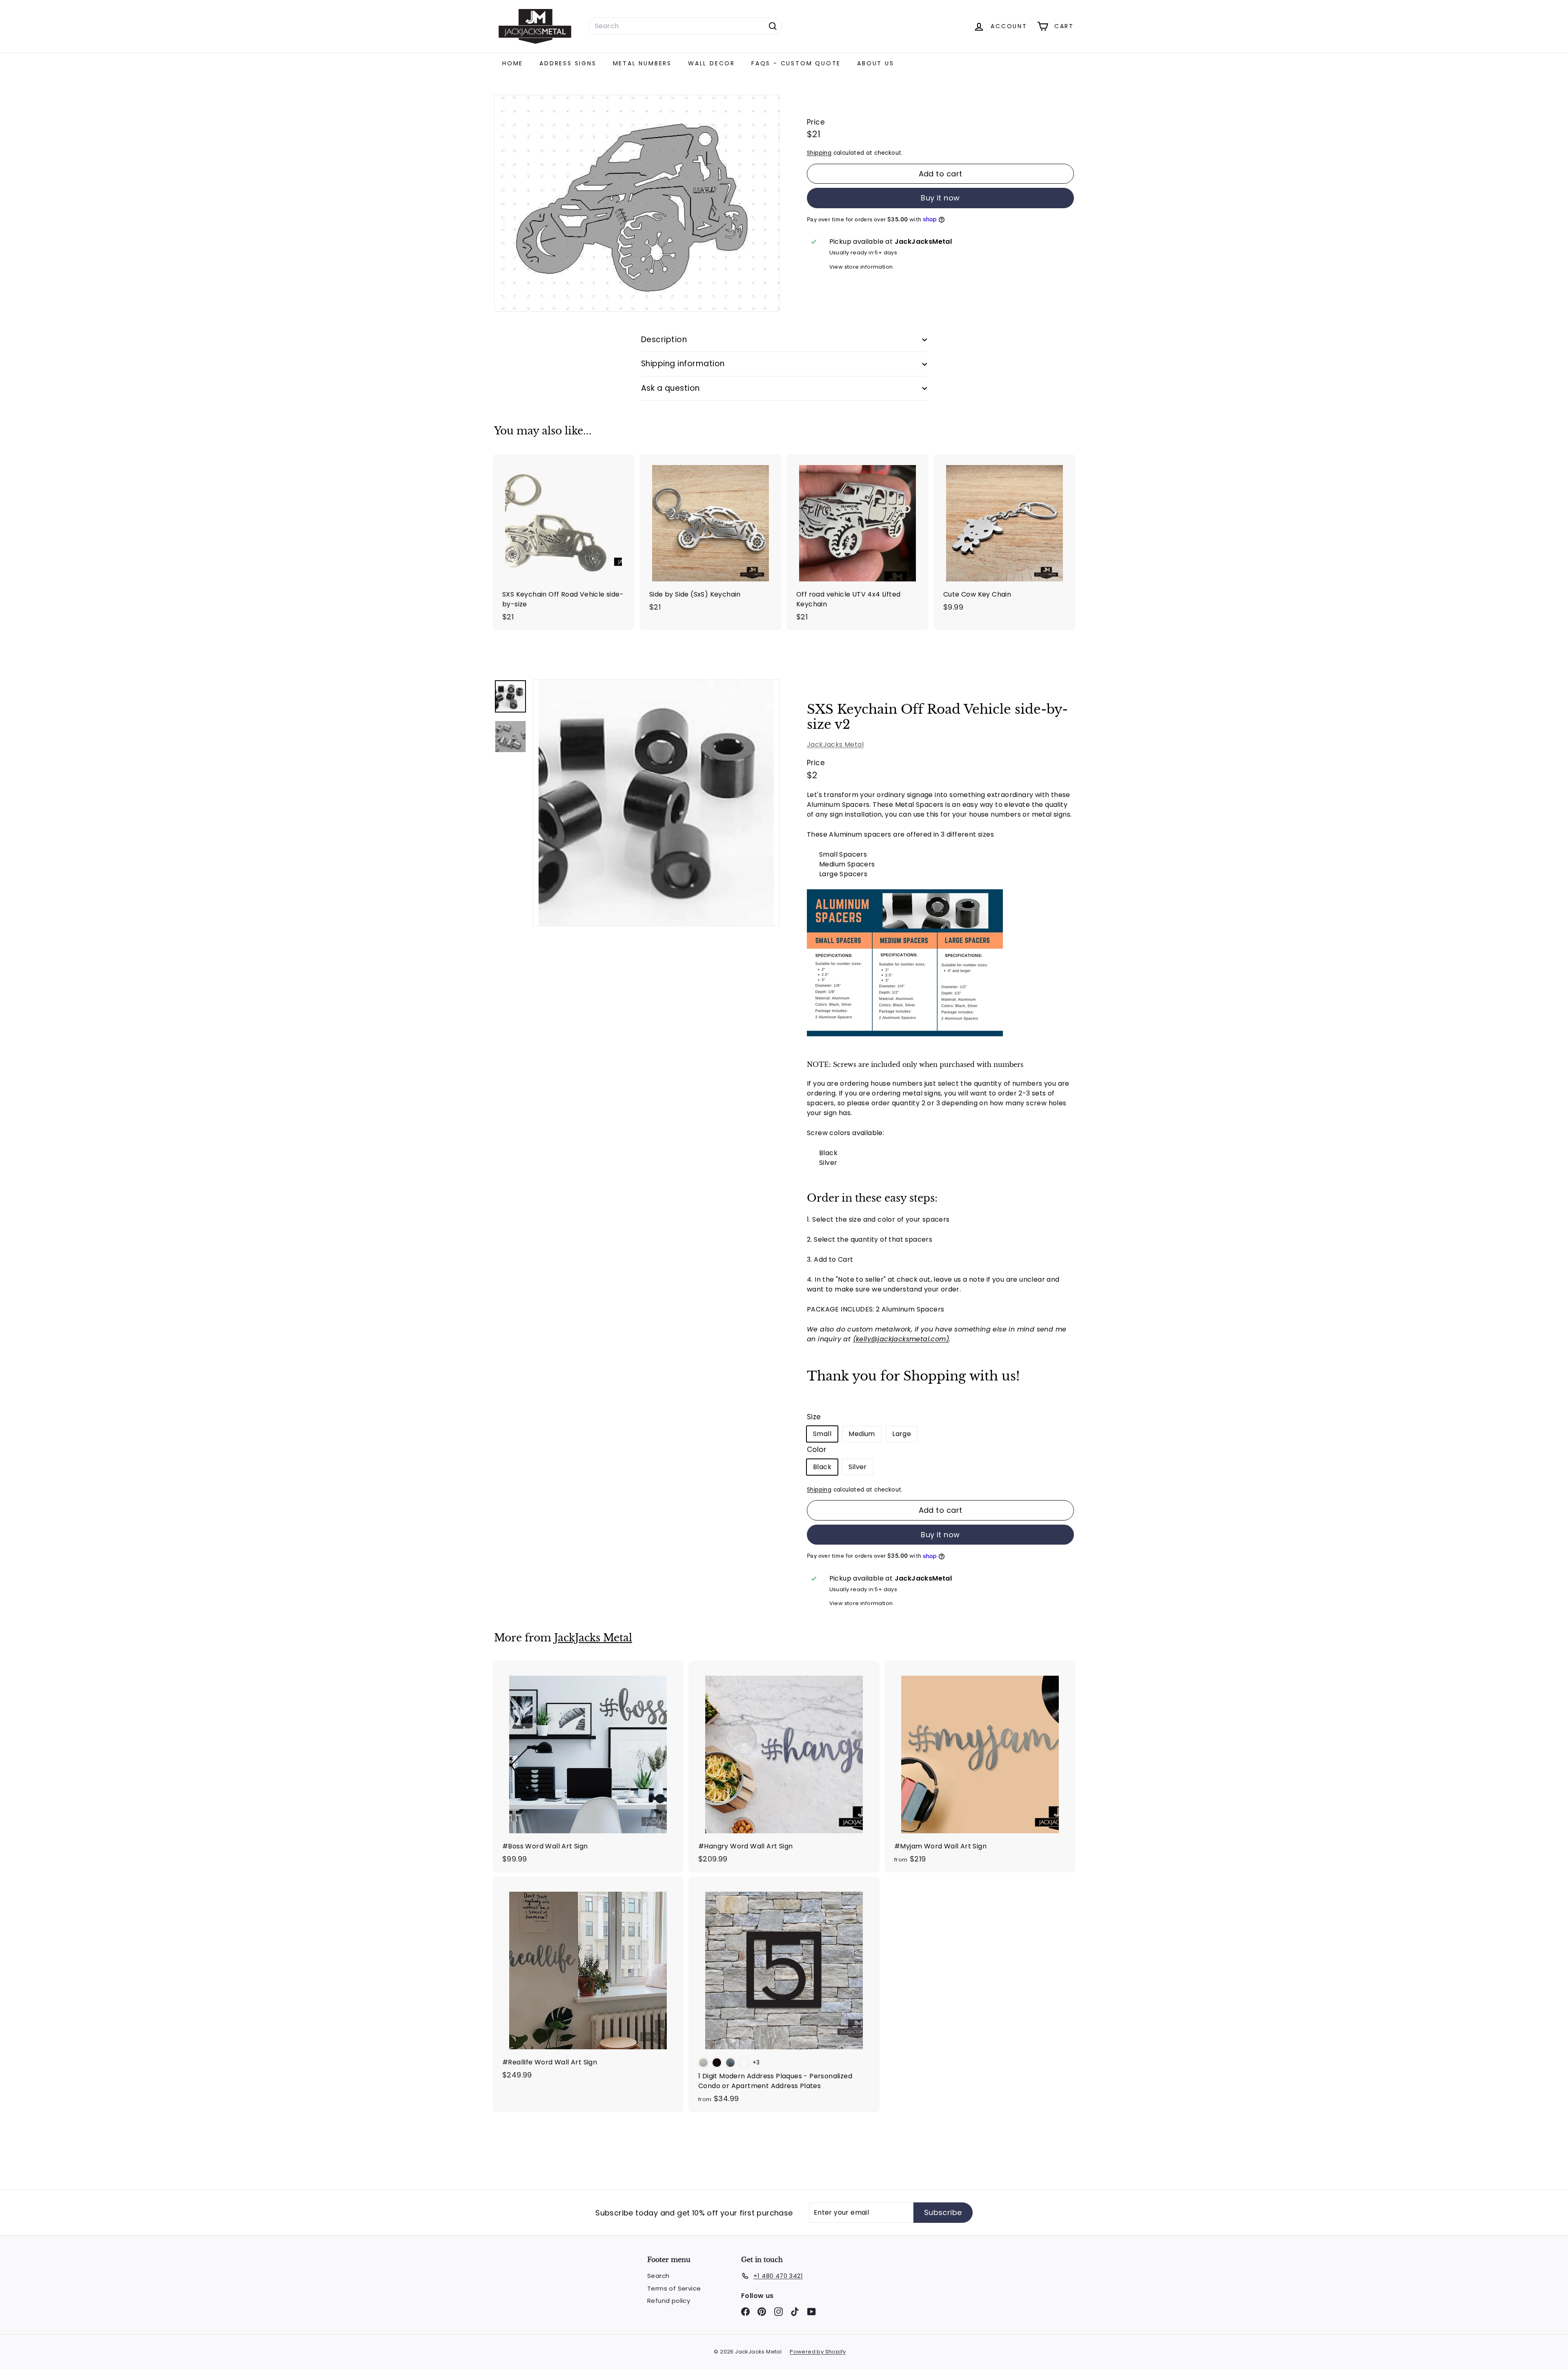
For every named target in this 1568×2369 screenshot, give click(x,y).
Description (664, 340)
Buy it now (940, 198)
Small (822, 1434)
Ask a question (670, 388)
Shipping (819, 153)
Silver (857, 1467)
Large (902, 1434)
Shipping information (683, 364)
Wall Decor (712, 63)
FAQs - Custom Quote (796, 63)
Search (658, 2276)
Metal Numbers (642, 63)
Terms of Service (674, 2288)
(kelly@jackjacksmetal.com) (901, 1339)
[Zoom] (656, 803)
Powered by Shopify (818, 2352)
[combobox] (685, 26)
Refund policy (669, 2301)
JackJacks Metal (835, 745)
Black (822, 1467)
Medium (862, 1434)
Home (513, 63)
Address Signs (568, 63)
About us (875, 63)
